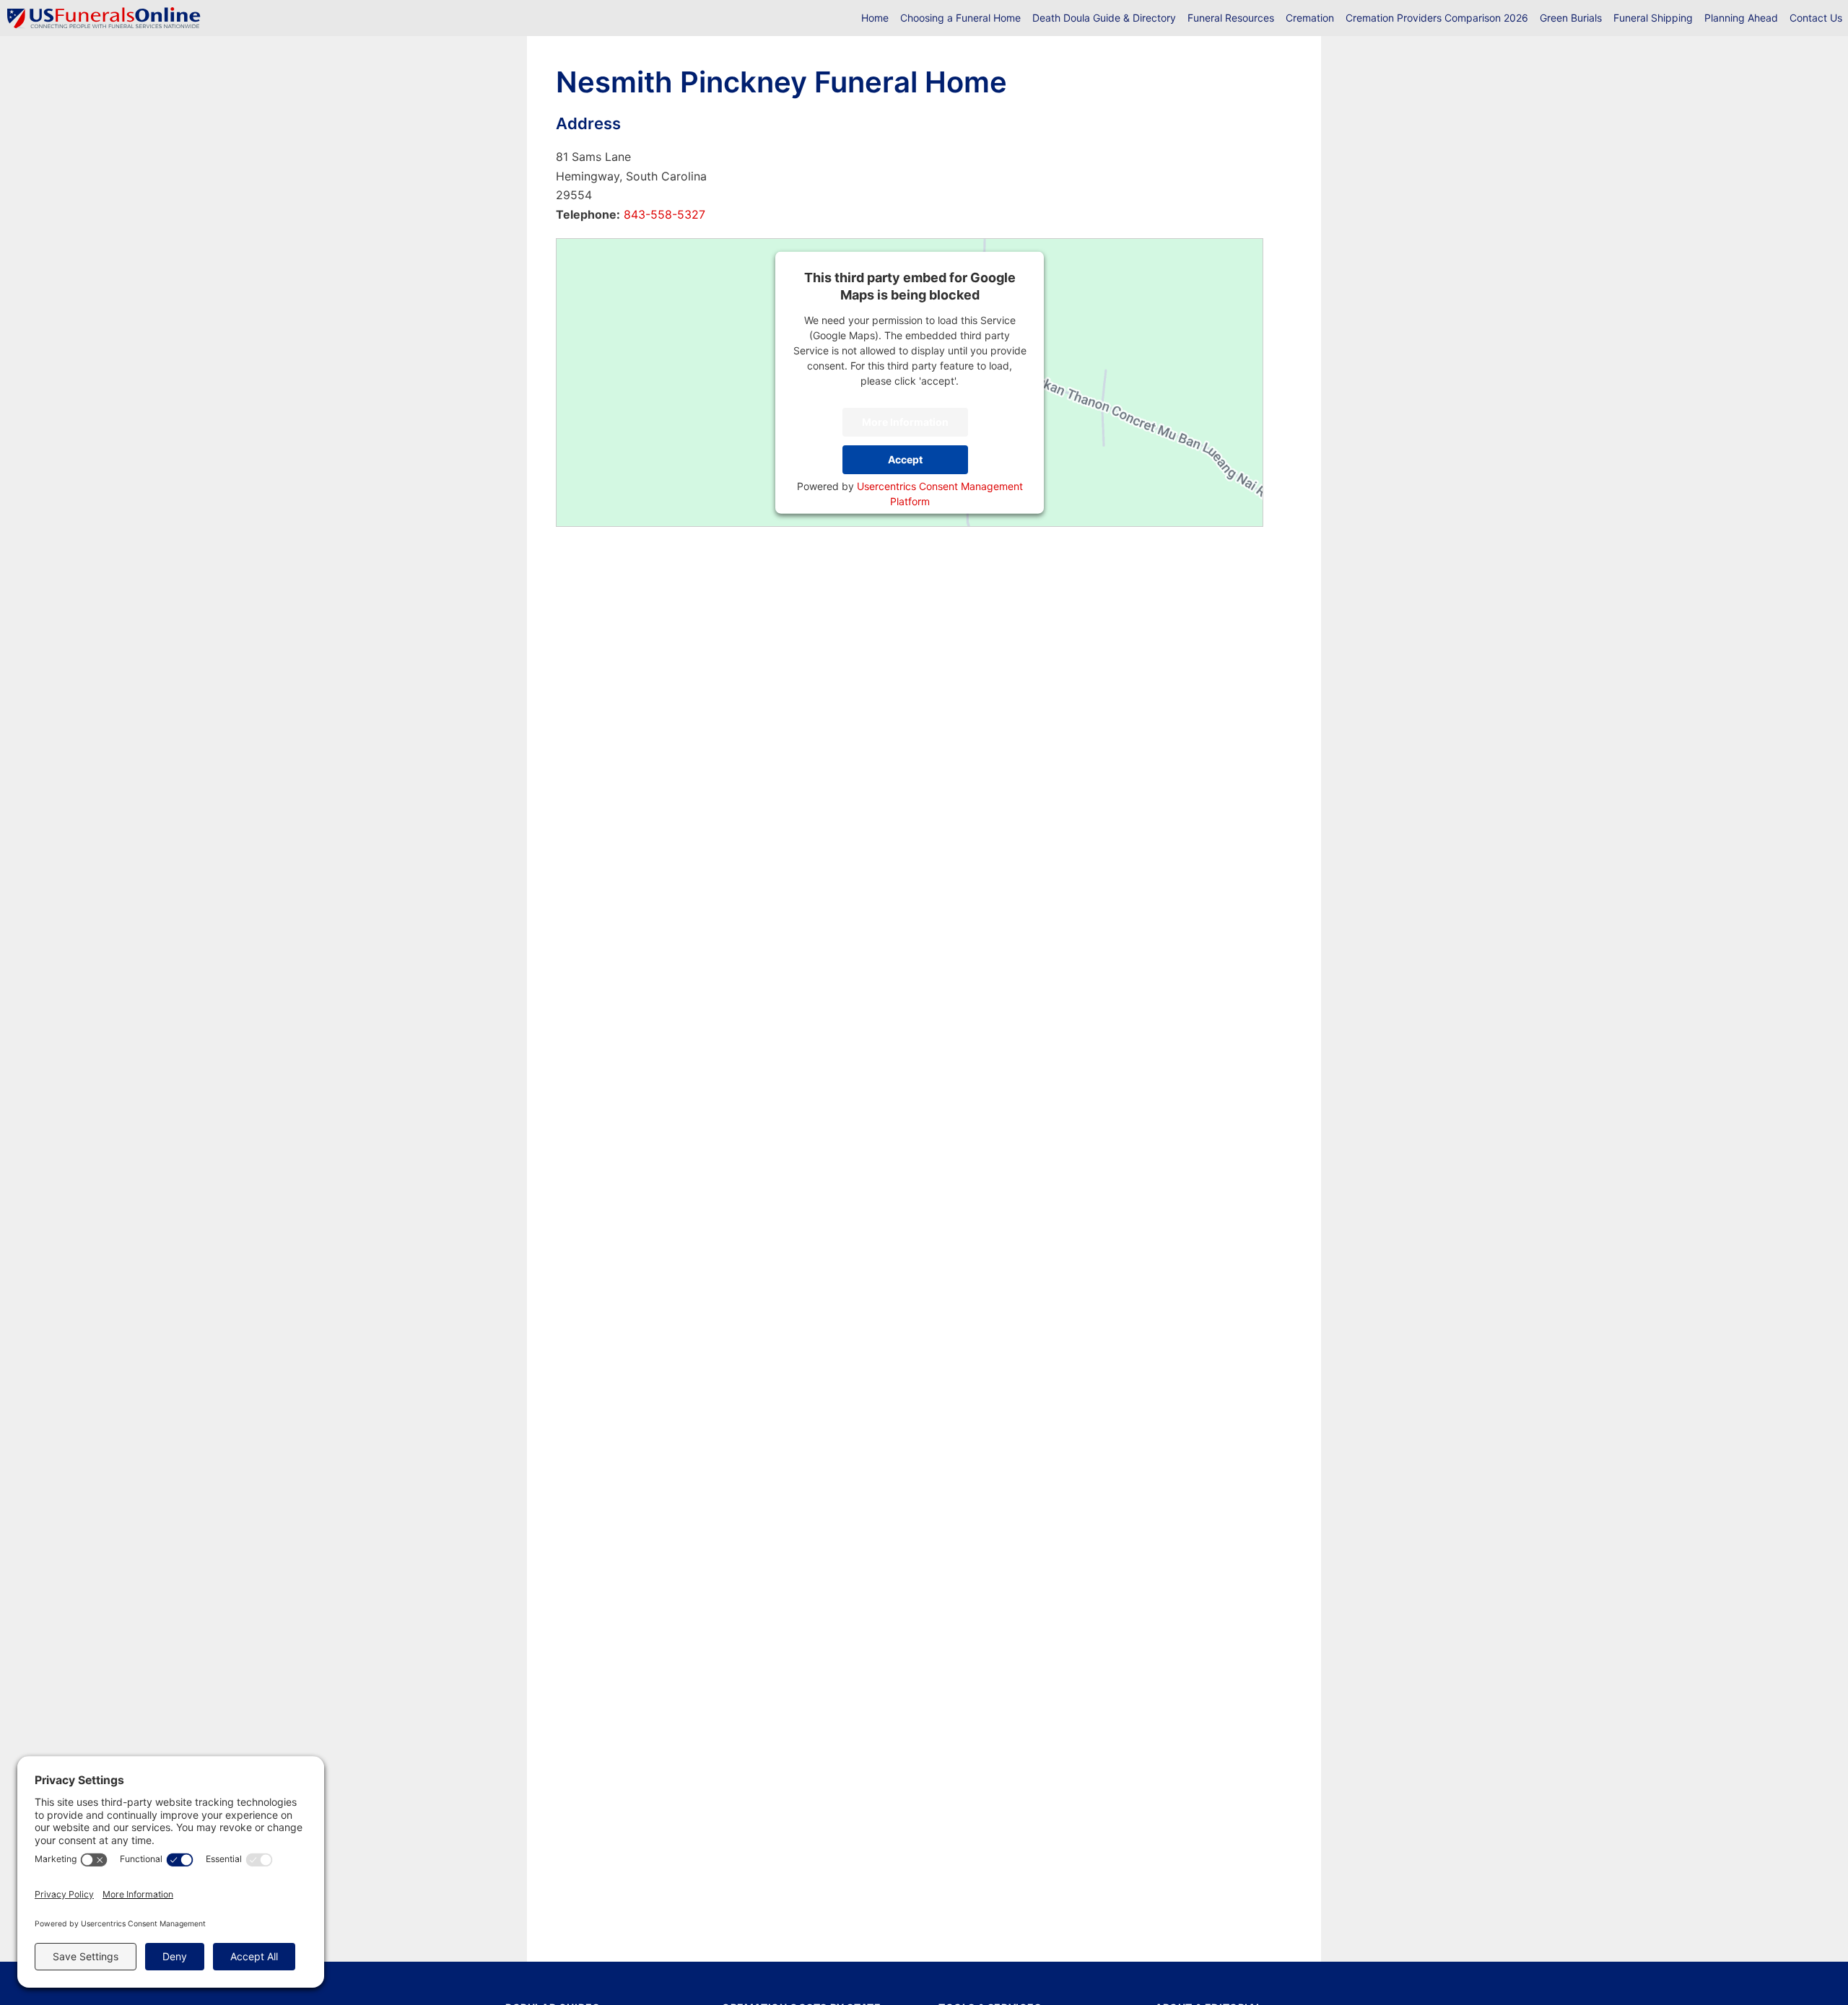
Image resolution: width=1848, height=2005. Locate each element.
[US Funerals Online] (104, 18)
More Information (905, 422)
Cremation (1310, 18)
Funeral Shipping (1653, 18)
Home (875, 18)
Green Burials (1571, 18)
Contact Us (1816, 18)
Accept (905, 459)
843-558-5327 (663, 214)
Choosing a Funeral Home (960, 18)
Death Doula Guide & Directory (1104, 18)
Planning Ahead (1741, 18)
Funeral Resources (1231, 18)
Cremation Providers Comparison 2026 (1437, 18)
